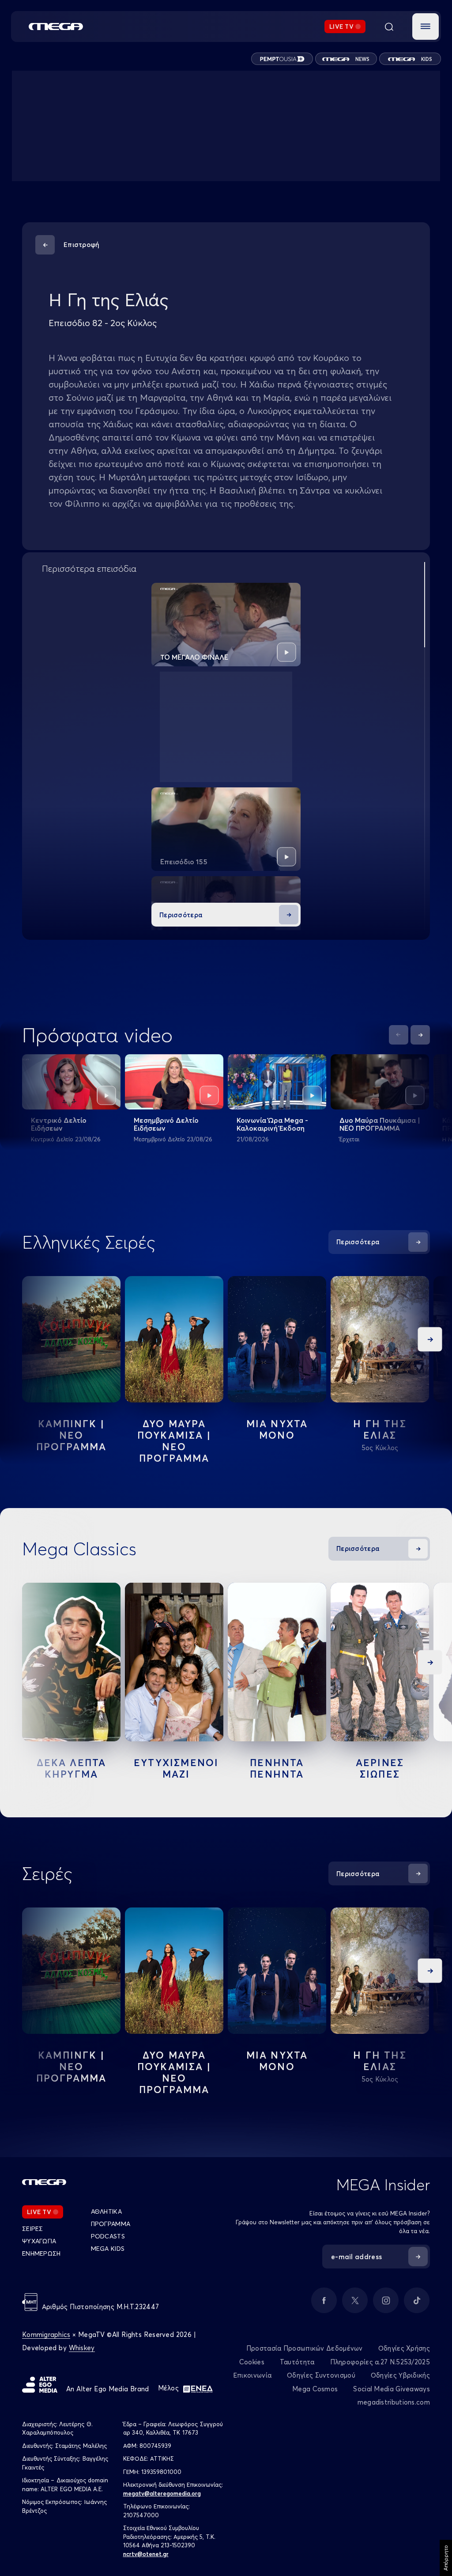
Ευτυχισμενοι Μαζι (176, 1768)
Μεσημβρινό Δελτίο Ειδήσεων (166, 1124)
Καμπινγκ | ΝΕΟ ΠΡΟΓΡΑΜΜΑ (72, 1435)
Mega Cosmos (315, 2389)
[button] (426, 27)
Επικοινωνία (252, 2375)
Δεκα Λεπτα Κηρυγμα (72, 1768)
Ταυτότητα (297, 2362)
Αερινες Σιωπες (380, 1768)
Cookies (252, 2362)
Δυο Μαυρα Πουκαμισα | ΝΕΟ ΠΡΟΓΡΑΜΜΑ (174, 1441)
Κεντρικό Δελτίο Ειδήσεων (59, 1124)
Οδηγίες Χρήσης (404, 2348)
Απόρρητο (446, 2558)
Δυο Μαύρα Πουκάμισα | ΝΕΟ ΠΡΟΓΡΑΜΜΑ (380, 1124)
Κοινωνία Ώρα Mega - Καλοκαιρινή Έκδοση (272, 1124)
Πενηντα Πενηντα (277, 1768)
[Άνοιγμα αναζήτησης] (389, 27)
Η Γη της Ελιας (380, 1429)
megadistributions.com (394, 2402)
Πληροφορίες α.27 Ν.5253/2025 (380, 2362)
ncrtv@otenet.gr (146, 2554)
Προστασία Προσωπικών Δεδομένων (305, 2348)
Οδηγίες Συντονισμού (321, 2375)
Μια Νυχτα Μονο (277, 1429)
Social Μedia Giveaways (392, 2389)
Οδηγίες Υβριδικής (400, 2375)
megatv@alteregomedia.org (162, 2493)
